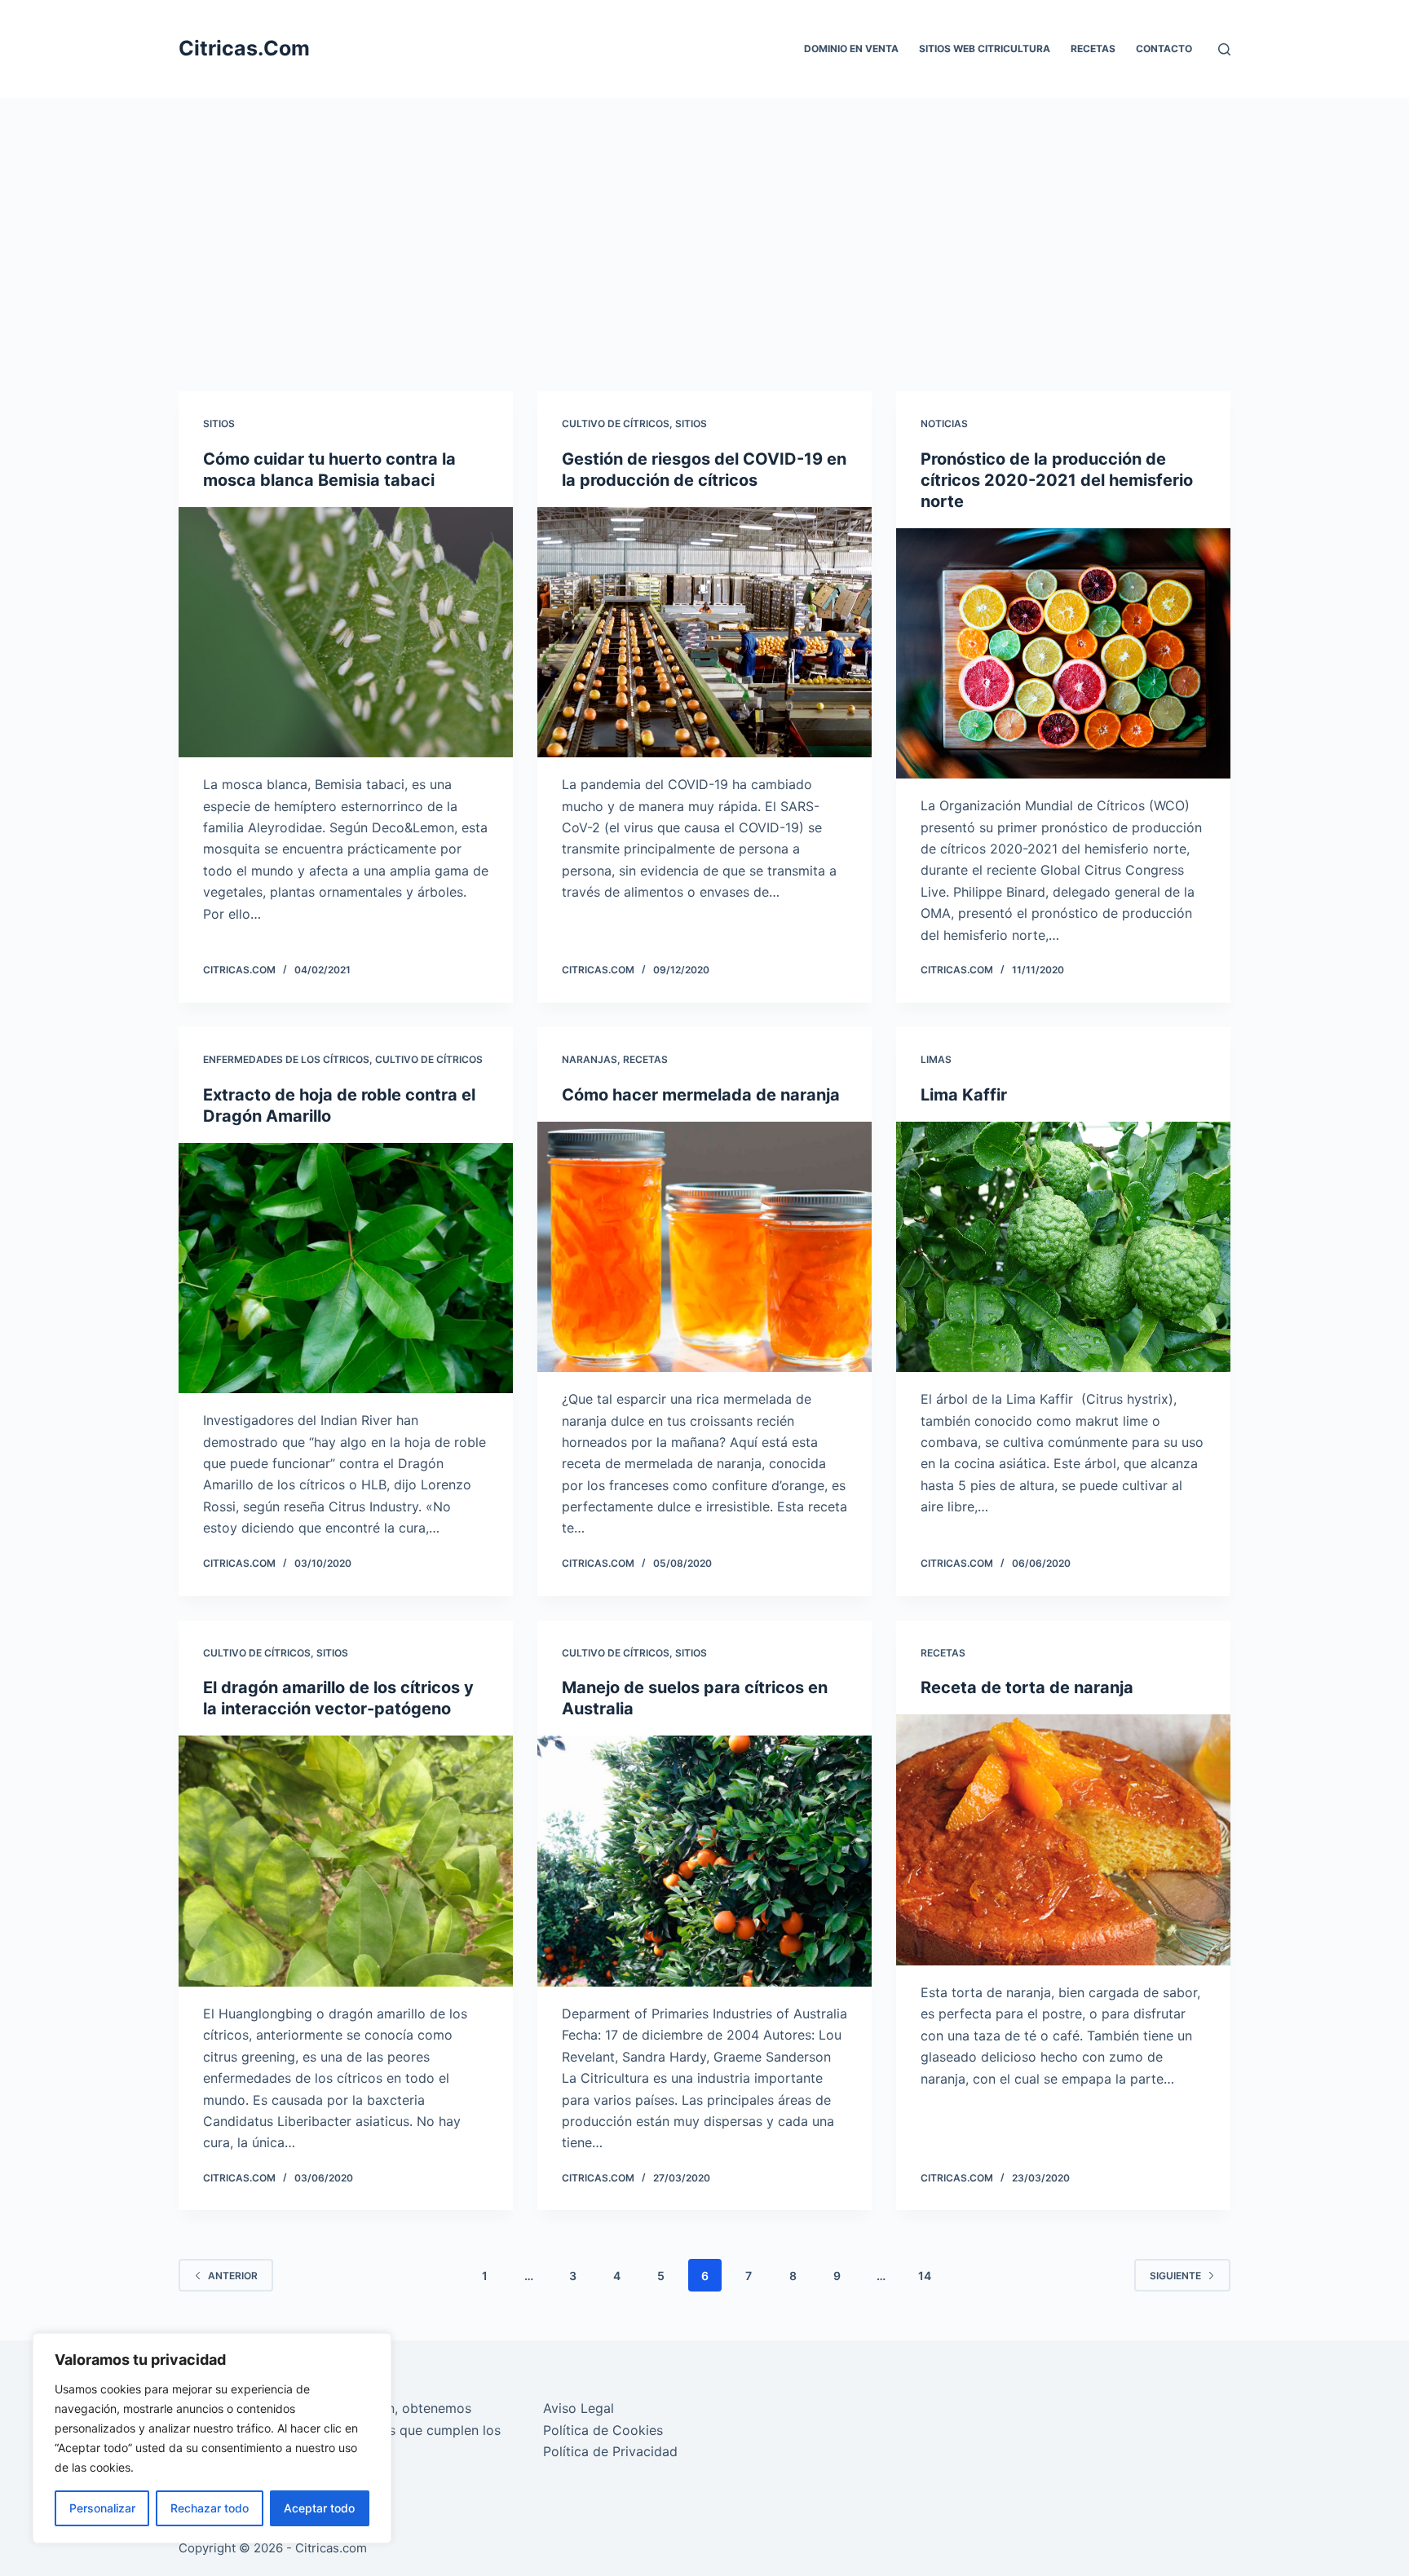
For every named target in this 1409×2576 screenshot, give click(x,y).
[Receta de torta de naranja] (1063, 1840)
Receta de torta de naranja (1027, 1687)
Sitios (219, 423)
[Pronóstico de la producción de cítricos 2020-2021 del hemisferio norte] (1063, 654)
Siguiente (1175, 2276)
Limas (936, 1059)
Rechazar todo (210, 2508)
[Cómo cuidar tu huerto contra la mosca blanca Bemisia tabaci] (346, 633)
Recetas (1093, 49)
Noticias (944, 423)
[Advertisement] (704, 220)
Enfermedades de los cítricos (286, 1059)
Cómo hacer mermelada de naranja (701, 1095)
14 (925, 2276)
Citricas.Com (244, 48)
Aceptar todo (319, 2508)
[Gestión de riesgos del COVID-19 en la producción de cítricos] (704, 633)
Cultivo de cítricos (616, 423)
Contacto (1164, 49)
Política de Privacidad (610, 2451)
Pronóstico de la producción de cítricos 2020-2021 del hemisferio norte (1057, 480)
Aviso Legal (579, 2408)
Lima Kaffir (964, 1095)
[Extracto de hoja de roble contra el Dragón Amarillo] (346, 1268)
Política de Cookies (603, 2430)
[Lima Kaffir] (1063, 1247)
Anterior (233, 2276)
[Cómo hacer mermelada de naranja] (704, 1247)
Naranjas (590, 1059)
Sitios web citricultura (985, 49)
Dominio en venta (851, 49)
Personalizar (102, 2508)
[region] (212, 2438)
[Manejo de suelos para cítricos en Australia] (704, 1861)
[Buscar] (1224, 49)
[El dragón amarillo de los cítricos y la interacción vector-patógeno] (346, 1861)
